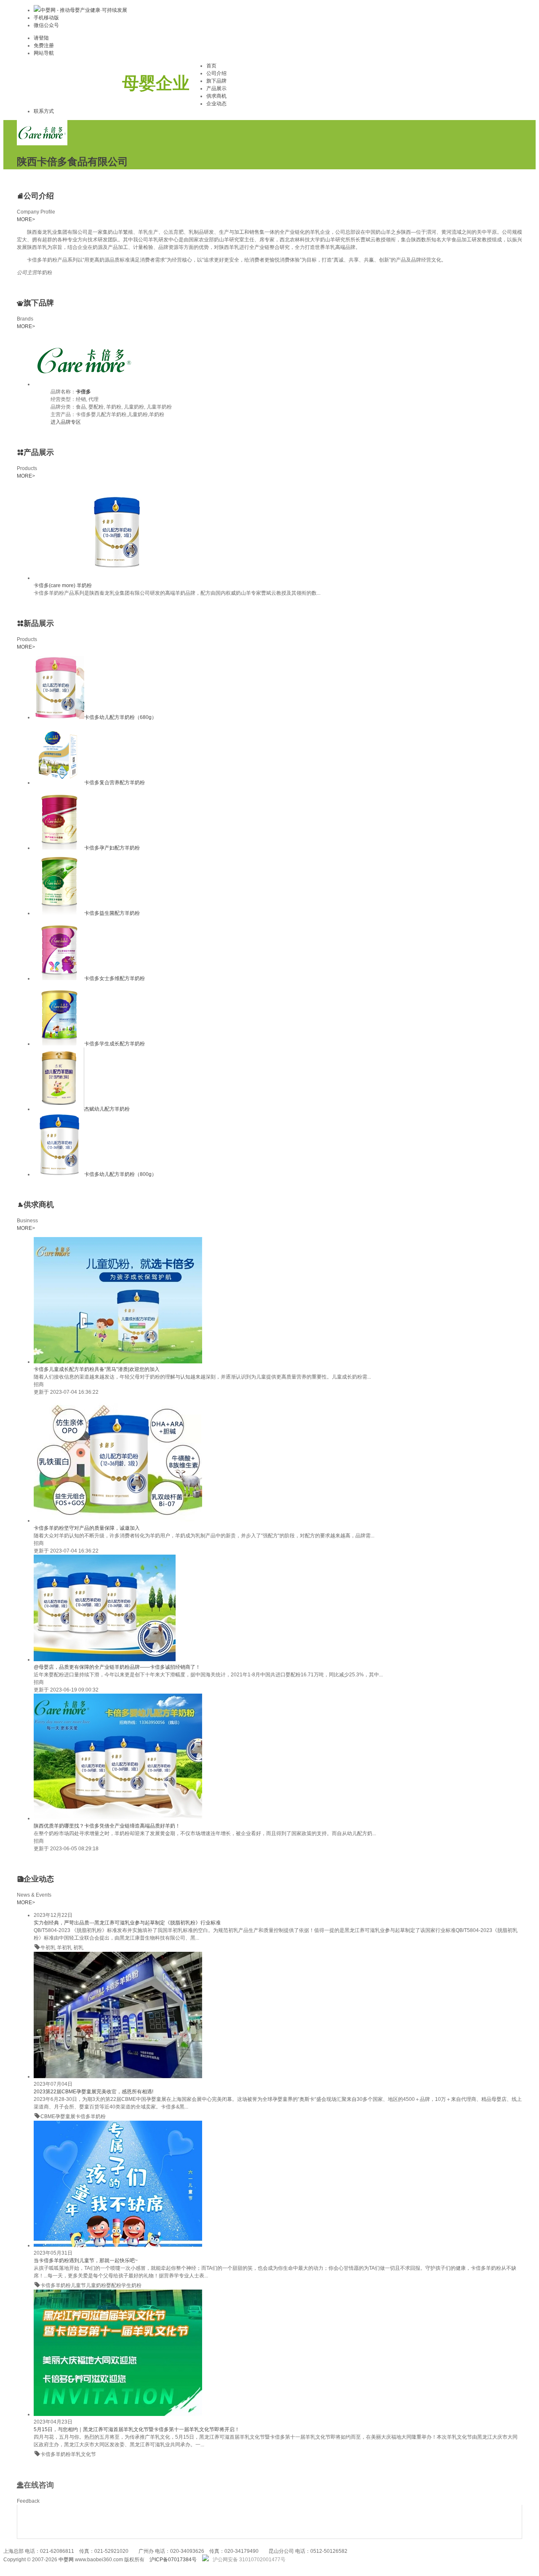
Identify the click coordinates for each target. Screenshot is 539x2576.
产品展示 (216, 88)
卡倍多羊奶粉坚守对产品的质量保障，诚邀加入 (87, 1528)
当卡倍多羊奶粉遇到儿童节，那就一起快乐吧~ (86, 2261)
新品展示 (39, 623)
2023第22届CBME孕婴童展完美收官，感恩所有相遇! (93, 2092)
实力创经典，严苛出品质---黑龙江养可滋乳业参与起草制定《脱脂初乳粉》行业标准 (127, 1923)
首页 (211, 66)
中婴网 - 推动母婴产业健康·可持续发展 (84, 10)
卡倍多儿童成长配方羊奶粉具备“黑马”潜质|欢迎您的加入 (97, 1369)
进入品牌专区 (66, 422)
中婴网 (66, 2560)
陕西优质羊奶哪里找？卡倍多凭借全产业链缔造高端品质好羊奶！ (107, 1826)
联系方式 (44, 111)
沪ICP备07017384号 (173, 2560)
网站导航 (44, 53)
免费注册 (44, 45)
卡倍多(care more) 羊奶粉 (63, 585)
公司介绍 (216, 73)
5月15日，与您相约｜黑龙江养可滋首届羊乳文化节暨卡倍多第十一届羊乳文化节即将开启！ (137, 2429)
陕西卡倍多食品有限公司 (72, 162)
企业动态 (216, 104)
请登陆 (41, 38)
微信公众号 (46, 25)
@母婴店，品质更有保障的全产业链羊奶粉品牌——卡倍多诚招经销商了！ (117, 1667)
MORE (26, 219)
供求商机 (216, 96)
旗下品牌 (216, 81)
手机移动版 (46, 18)
